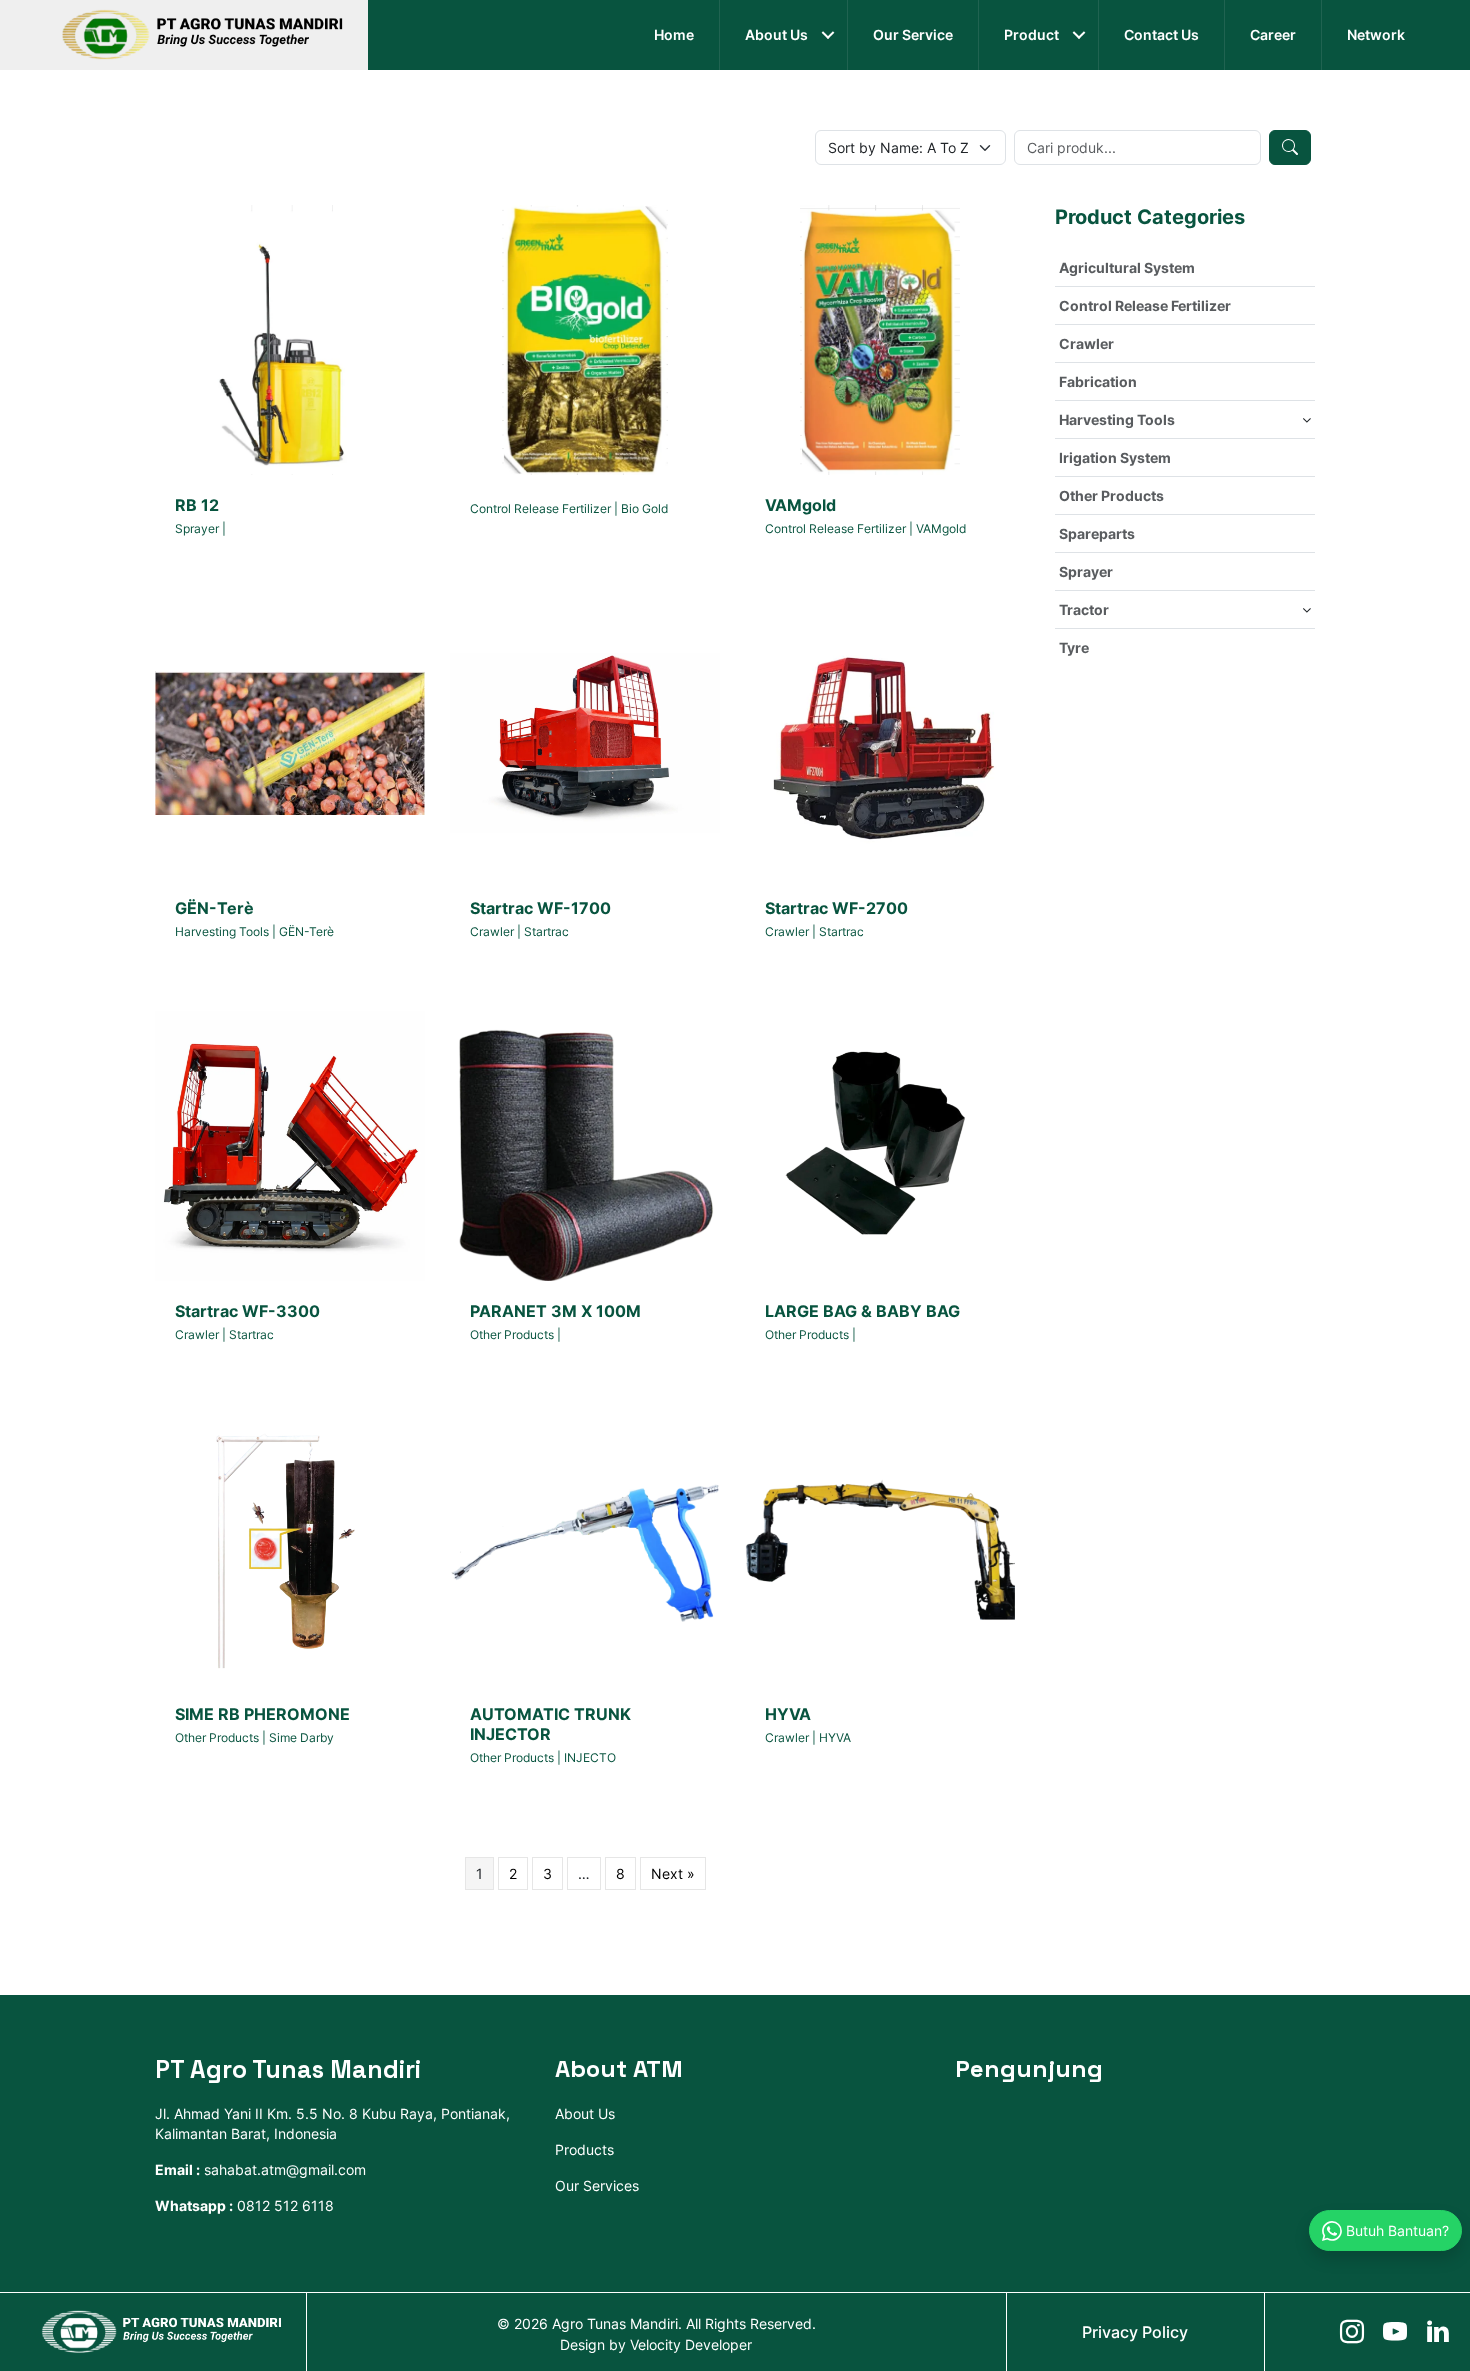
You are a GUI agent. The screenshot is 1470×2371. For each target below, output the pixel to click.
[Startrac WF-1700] (585, 741)
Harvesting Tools (222, 931)
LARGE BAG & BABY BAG (862, 1311)
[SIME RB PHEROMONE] (290, 1547)
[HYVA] (880, 1547)
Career (1273, 34)
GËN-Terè (214, 908)
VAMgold (800, 505)
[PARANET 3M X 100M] (585, 1144)
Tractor (1084, 609)
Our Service (913, 34)
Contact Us (1161, 34)
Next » (673, 1873)
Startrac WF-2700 (836, 908)
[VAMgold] (880, 338)
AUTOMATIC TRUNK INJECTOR (550, 1724)
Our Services (597, 2185)
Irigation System (1115, 457)
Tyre (1074, 647)
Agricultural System (1127, 267)
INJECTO (590, 1757)
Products (584, 2149)
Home (674, 34)
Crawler (492, 931)
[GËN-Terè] (290, 741)
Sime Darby (301, 1737)
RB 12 (197, 505)
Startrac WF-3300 (247, 1311)
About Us (776, 34)
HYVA (788, 1714)
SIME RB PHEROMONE (262, 1714)
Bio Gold (644, 508)
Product (1031, 34)
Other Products (512, 1334)
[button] (827, 35)
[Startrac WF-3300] (290, 1144)
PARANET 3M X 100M (555, 1311)
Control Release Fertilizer (540, 508)
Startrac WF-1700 (540, 908)
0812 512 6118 (285, 2205)
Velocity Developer (691, 2344)
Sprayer (197, 528)
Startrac (546, 931)
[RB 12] (290, 338)
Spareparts (1097, 533)
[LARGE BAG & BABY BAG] (880, 1144)
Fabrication (1098, 381)
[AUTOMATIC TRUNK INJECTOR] (585, 1547)
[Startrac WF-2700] (880, 741)
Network (1376, 34)
